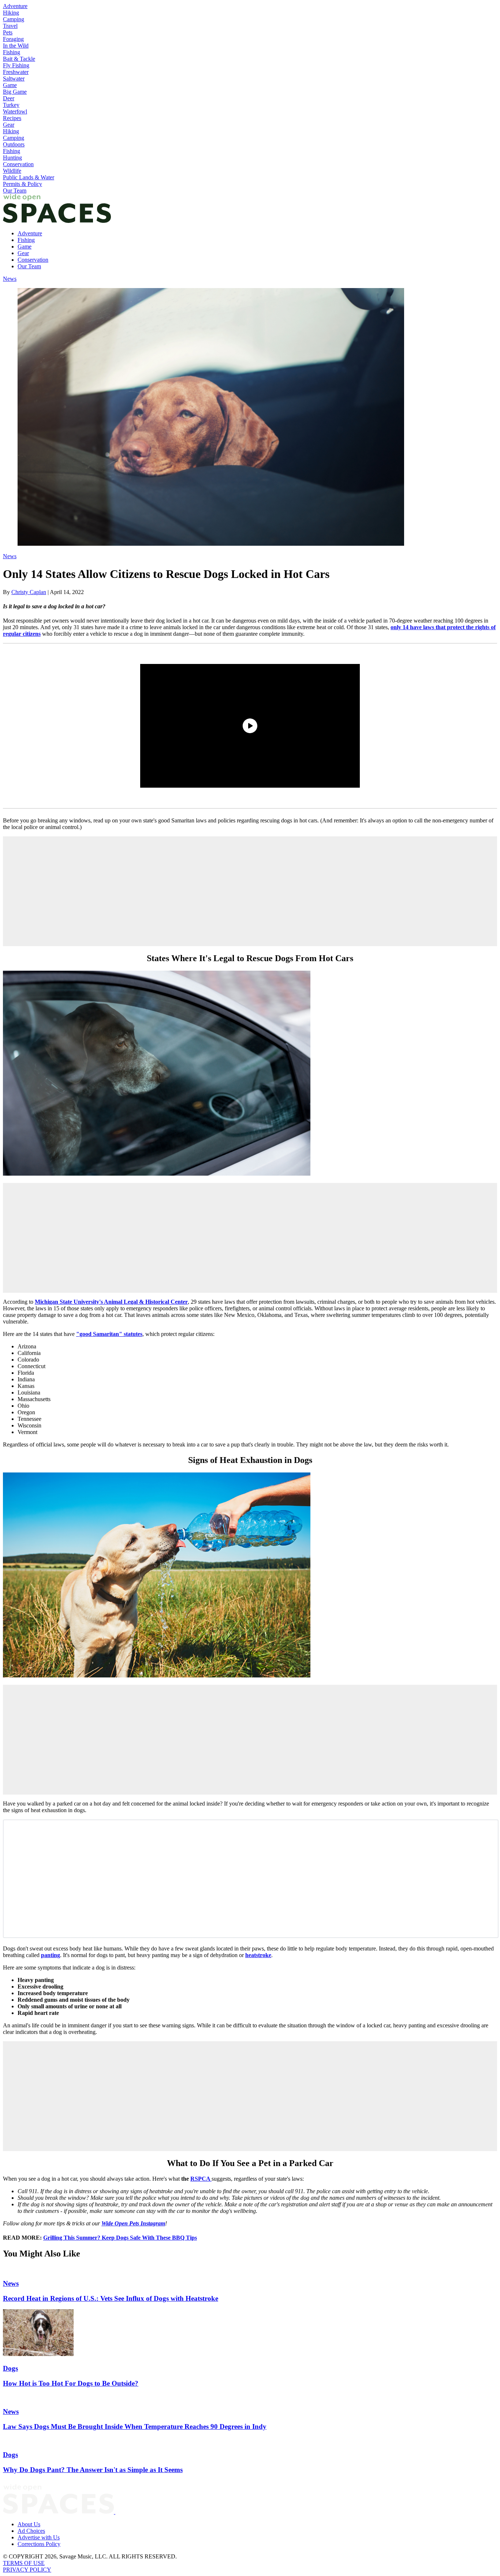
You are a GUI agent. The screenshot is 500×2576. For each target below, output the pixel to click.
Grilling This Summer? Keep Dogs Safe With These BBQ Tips (120, 2238)
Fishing (12, 52)
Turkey (11, 105)
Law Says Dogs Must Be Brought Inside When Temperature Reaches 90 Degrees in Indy (135, 2426)
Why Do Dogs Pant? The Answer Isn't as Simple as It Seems (93, 2470)
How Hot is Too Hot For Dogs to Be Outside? (71, 2383)
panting (51, 1955)
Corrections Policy (39, 2544)
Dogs (10, 2368)
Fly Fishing (16, 65)
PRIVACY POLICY (27, 2570)
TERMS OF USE (24, 2563)
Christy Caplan (29, 592)
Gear (9, 125)
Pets (8, 32)
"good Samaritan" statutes (109, 1334)
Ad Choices (31, 2531)
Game (10, 85)
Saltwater (14, 79)
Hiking (11, 13)
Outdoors (14, 144)
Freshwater (16, 72)
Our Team (15, 191)
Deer (9, 98)
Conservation (18, 164)
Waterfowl (15, 111)
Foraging (13, 39)
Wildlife (12, 171)
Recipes (12, 118)
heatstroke (258, 1955)
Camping (14, 19)
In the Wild (16, 46)
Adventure (15, 6)
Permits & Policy (23, 184)
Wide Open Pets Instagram (133, 2223)
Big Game (15, 92)
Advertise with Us (39, 2537)
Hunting (12, 158)
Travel (10, 26)
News (10, 279)
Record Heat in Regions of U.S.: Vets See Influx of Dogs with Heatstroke (111, 2298)
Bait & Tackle (19, 59)
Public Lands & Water (29, 177)
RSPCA (201, 2179)
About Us (29, 2524)
